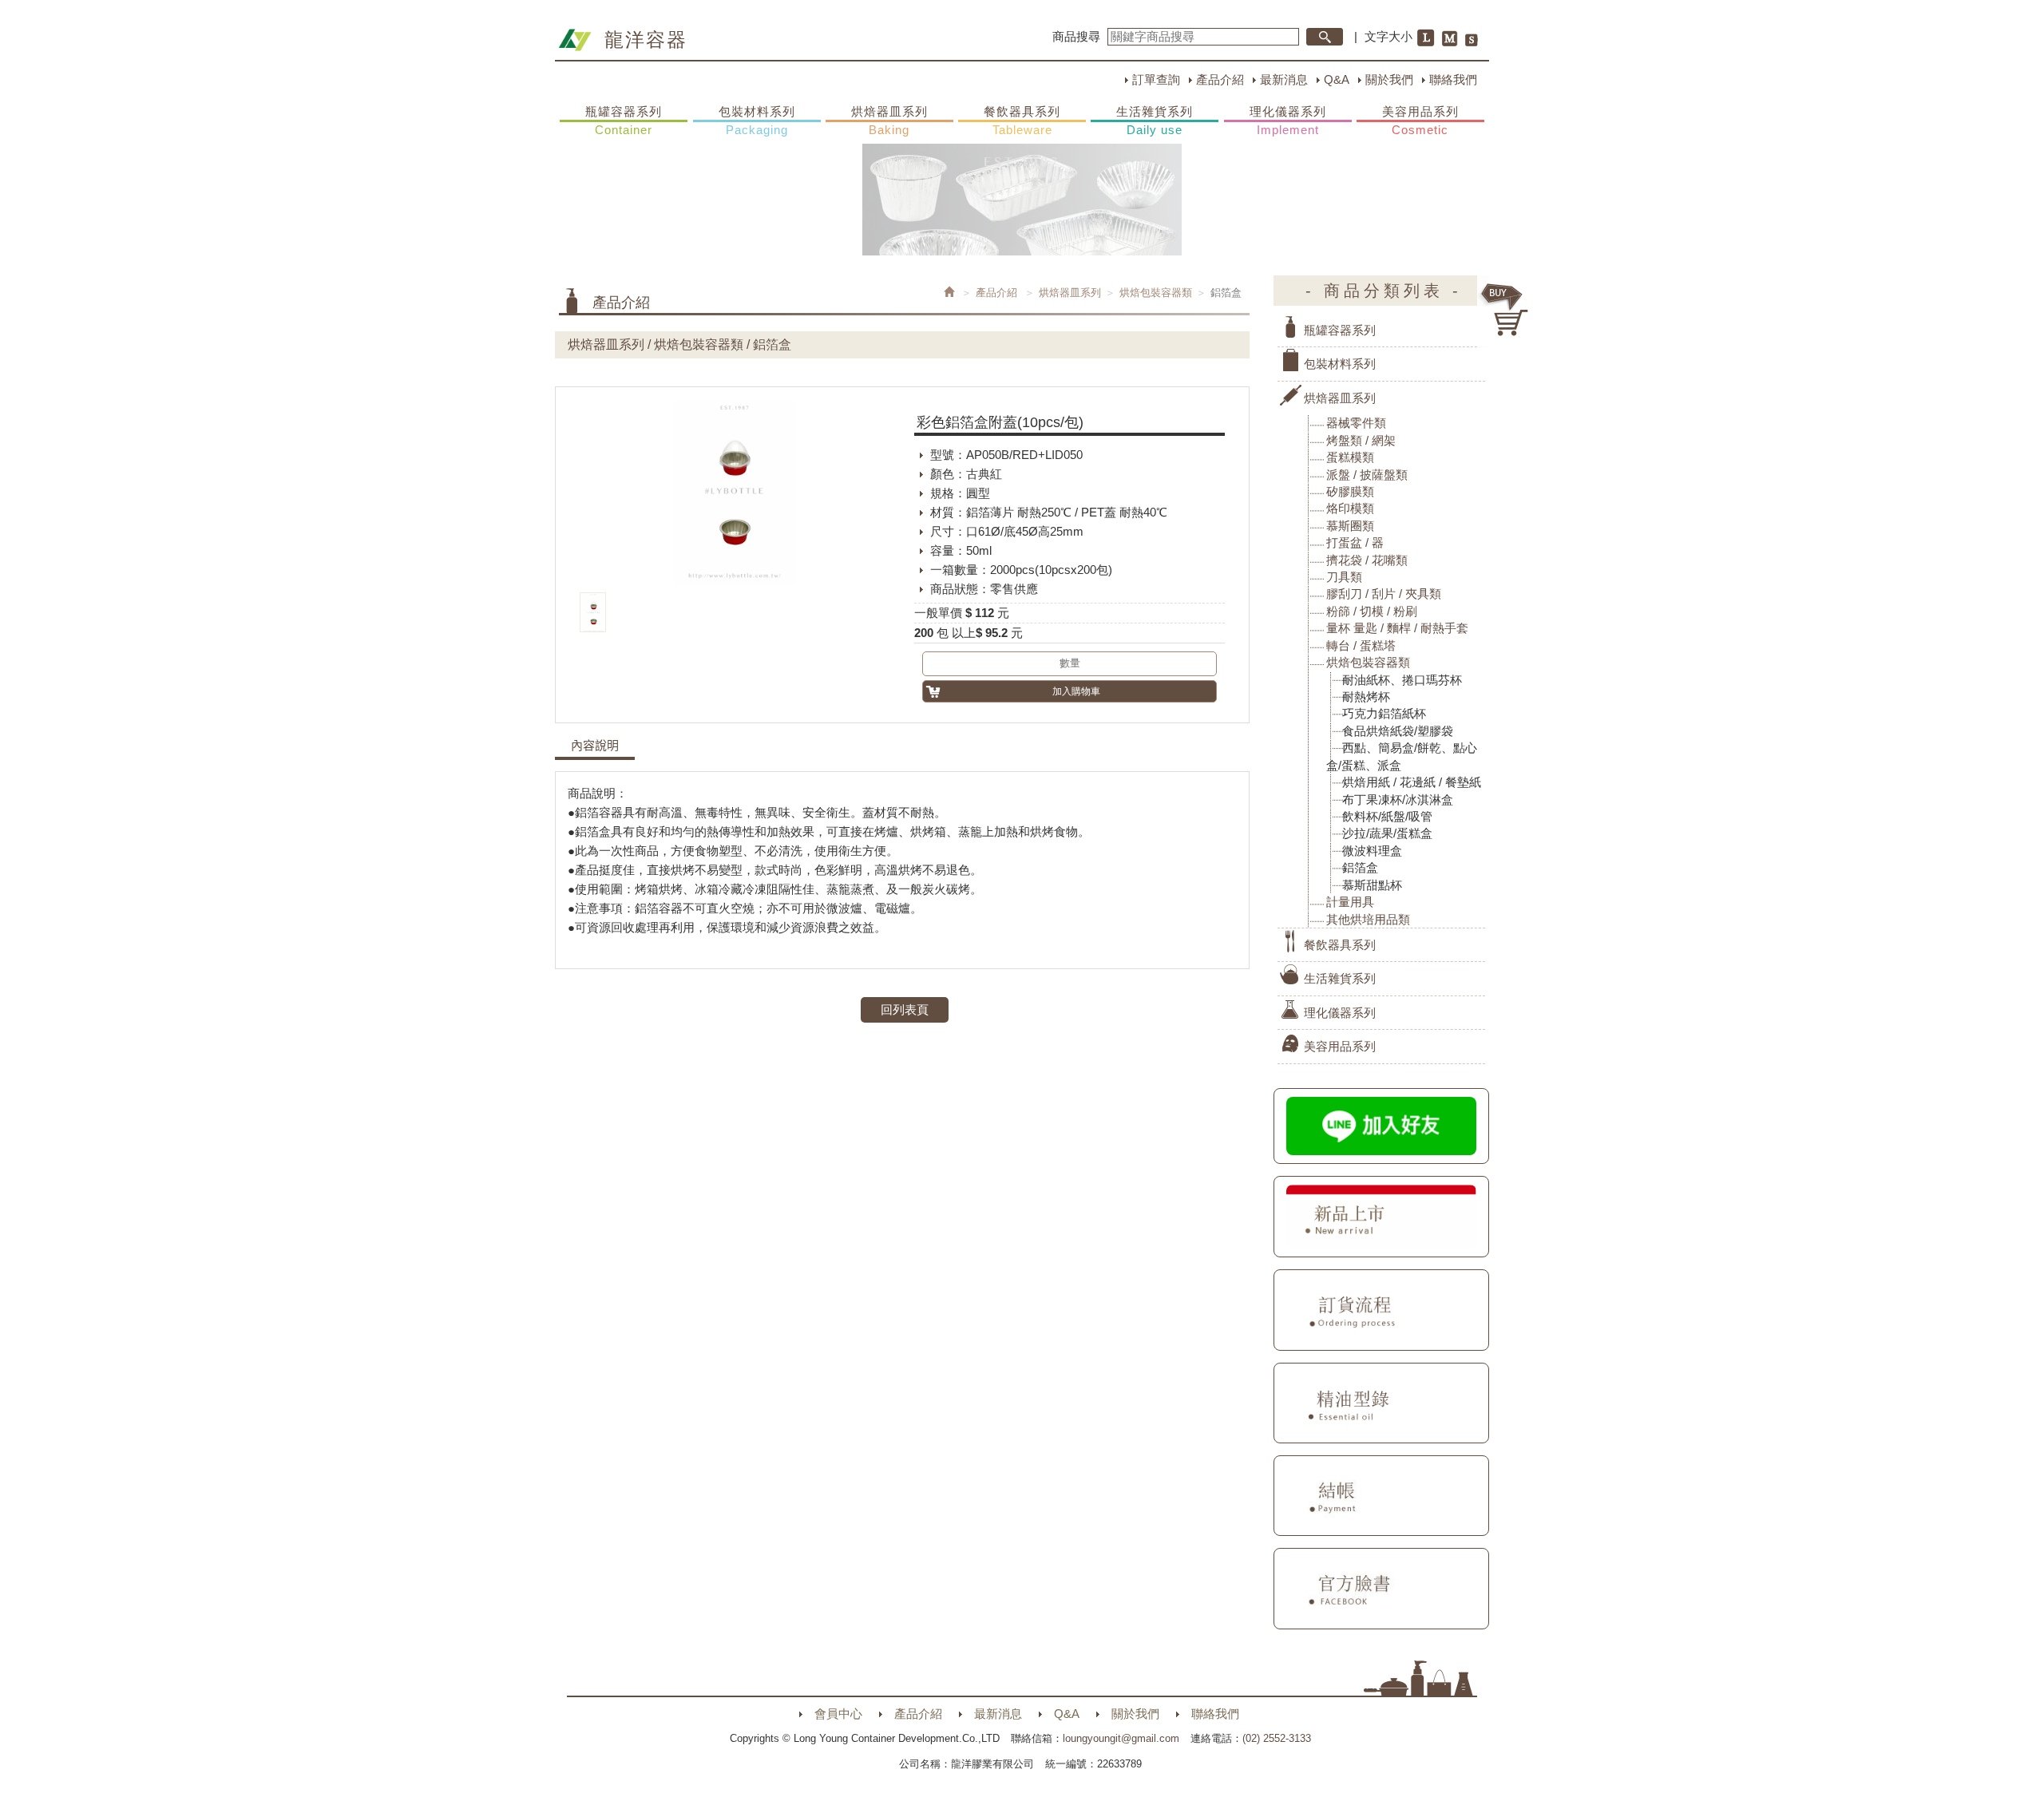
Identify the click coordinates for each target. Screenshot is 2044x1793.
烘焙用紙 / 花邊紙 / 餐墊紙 (1412, 782)
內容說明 (595, 746)
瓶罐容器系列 (624, 121)
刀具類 (1344, 577)
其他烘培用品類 (1368, 919)
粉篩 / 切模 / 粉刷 (1372, 611)
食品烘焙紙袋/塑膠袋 (1398, 731)
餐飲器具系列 (1022, 121)
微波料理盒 (1372, 851)
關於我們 (1389, 79)
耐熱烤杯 (1366, 697)
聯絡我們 (1453, 79)
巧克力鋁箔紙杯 (1384, 713)
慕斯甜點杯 (1372, 885)
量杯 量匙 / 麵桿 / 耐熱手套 (1397, 628)
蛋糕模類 (1350, 457)
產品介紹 (1220, 79)
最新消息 (1284, 79)
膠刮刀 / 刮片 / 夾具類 (1384, 594)
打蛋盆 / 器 (1355, 542)
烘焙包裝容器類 (1156, 293)
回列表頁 (905, 1009)
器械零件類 (1356, 423)
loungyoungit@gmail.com (1121, 1738)
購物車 (1505, 310)
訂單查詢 (1156, 79)
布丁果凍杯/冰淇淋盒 (1398, 800)
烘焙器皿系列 (889, 121)
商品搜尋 (1076, 36)
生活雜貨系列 (1155, 121)
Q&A (1337, 79)
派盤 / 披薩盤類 (1367, 475)
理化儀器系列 (1288, 121)
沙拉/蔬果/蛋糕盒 (1387, 833)
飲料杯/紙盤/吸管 (1387, 816)
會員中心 (838, 1714)
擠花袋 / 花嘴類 (1367, 560)
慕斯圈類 (1350, 526)
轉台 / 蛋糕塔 (1361, 645)
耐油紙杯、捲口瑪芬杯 (1402, 680)
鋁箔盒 (1360, 867)
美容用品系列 (1420, 121)
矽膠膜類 (1350, 491)
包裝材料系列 (757, 121)
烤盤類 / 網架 (1361, 440)
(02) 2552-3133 (1277, 1738)
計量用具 (1350, 902)
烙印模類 (1350, 508)
